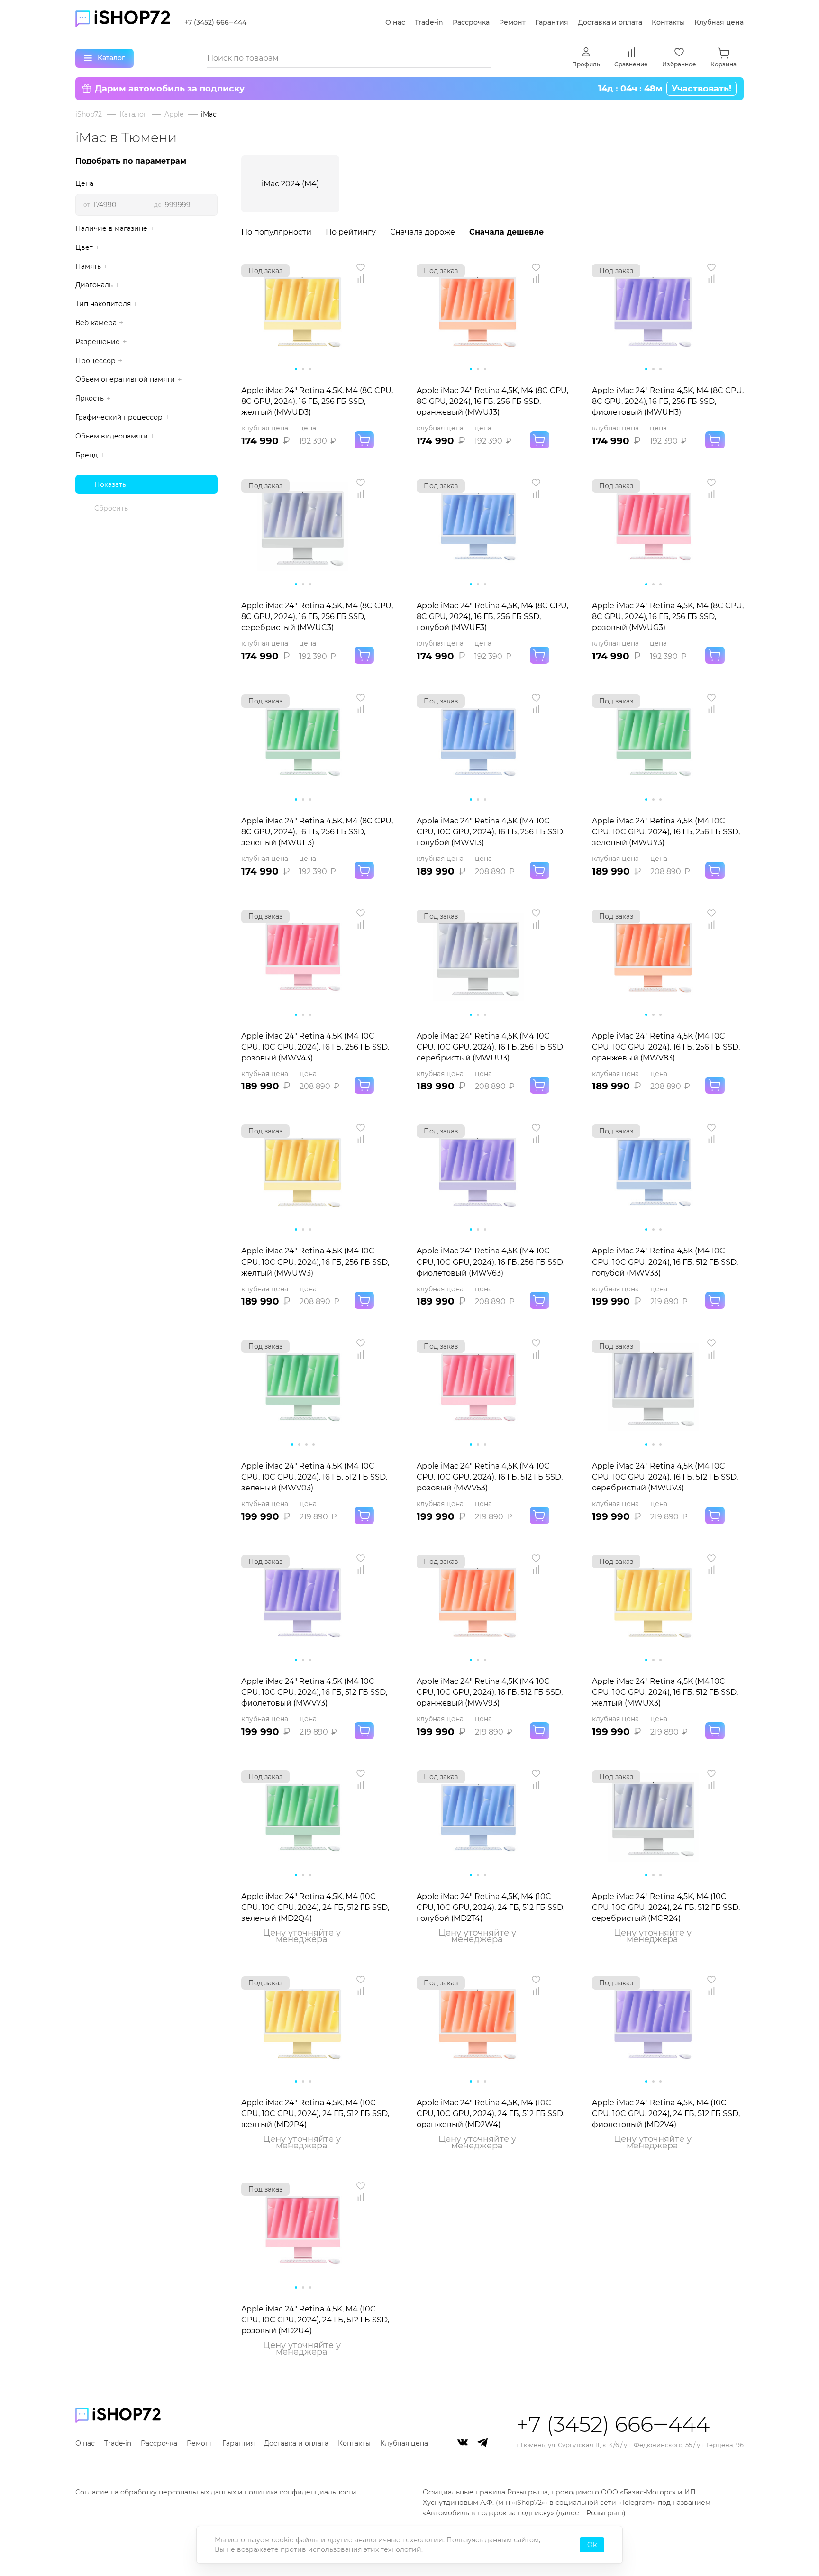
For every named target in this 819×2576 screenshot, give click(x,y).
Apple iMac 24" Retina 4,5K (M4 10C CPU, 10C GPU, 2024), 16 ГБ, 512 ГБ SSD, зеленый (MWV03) (314, 1477)
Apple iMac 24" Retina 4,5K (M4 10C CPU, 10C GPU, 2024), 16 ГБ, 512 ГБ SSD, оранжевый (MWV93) (490, 1692)
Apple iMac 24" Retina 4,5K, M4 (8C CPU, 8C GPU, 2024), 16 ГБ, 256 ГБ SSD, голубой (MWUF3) (492, 617)
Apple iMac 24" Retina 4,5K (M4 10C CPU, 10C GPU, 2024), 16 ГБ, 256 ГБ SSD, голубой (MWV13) (491, 832)
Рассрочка (471, 22)
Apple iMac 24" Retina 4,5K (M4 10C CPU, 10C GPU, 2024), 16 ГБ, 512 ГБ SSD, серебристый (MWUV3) (665, 1477)
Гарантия (552, 22)
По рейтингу (351, 232)
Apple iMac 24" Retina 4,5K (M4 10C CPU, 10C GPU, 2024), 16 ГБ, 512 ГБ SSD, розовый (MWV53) (490, 1477)
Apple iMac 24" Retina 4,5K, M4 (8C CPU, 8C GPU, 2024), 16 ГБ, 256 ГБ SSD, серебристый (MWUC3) (317, 617)
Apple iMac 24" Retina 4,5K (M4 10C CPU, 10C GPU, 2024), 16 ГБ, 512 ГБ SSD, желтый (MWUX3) (665, 1692)
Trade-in (429, 22)
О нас (395, 22)
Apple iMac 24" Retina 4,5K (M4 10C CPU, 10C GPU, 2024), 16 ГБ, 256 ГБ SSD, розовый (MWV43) (315, 1047)
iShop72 (89, 114)
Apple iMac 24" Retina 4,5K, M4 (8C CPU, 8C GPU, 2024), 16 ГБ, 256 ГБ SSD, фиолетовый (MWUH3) (668, 401)
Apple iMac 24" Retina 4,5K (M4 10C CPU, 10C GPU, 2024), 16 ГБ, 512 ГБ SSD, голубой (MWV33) (665, 1262)
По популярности (276, 232)
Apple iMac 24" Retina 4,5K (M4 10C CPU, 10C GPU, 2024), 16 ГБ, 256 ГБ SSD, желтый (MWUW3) (315, 1262)
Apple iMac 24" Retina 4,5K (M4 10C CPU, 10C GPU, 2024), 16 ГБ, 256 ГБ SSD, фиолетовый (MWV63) (491, 1262)
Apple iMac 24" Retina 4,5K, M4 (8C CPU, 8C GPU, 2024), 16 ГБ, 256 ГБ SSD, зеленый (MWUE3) (317, 832)
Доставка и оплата (610, 22)
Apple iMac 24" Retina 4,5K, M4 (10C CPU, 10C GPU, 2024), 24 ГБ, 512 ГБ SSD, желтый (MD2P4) (315, 2114)
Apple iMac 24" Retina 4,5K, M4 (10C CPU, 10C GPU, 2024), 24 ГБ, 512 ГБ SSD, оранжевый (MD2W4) (491, 2114)
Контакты (668, 22)
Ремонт (512, 22)
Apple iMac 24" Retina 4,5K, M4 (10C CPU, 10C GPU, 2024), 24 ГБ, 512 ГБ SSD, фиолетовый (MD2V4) (666, 2114)
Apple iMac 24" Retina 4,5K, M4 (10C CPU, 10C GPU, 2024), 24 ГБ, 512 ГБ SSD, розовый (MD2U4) (315, 2320)
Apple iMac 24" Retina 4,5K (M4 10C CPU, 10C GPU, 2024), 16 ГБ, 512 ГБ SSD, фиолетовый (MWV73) (314, 1692)
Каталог (133, 114)
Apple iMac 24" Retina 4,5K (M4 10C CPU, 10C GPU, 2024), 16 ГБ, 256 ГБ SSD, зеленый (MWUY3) (666, 832)
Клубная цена (719, 22)
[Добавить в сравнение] (361, 279)
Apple (174, 114)
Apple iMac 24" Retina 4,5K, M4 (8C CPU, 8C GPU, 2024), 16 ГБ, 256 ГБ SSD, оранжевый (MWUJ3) (492, 401)
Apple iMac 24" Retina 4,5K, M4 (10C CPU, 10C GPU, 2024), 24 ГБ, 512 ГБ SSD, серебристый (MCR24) (666, 1907)
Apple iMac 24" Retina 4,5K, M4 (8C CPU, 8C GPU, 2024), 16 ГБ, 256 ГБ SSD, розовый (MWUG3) (668, 617)
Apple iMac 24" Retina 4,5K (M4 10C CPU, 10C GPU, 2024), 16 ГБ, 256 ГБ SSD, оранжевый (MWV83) (666, 1047)
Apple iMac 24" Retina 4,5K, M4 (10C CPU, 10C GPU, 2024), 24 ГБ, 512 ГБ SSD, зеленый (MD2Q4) (315, 1907)
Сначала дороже (423, 232)
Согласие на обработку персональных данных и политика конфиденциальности (216, 2492)
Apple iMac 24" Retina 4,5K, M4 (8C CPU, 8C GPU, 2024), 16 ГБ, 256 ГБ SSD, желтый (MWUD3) (317, 401)
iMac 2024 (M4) (290, 184)
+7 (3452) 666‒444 (215, 22)
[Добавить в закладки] (361, 267)
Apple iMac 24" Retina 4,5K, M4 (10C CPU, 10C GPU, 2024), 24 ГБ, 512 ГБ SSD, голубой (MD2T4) (491, 1907)
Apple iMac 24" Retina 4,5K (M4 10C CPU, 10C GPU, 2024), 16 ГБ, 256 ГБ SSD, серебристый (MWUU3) (491, 1047)
